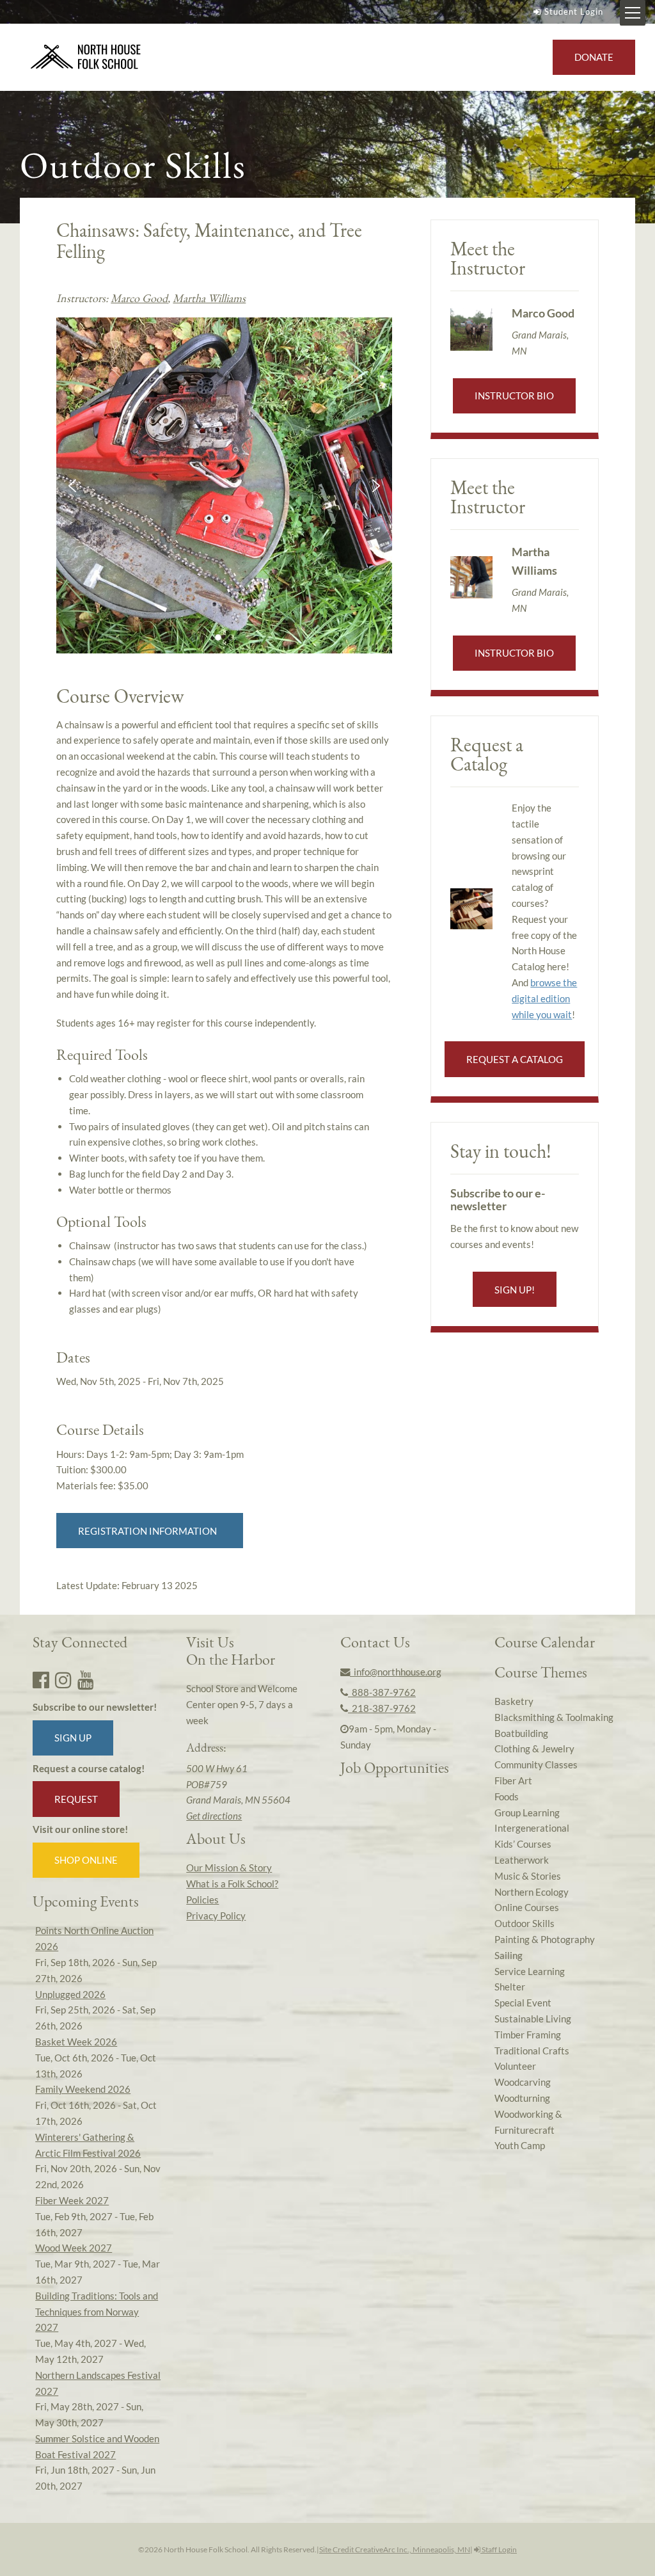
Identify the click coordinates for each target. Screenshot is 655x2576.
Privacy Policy (216, 1916)
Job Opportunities (395, 1767)
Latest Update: (127, 1585)
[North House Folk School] (86, 58)
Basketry (514, 1701)
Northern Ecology (532, 1892)
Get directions (214, 1816)
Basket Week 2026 (76, 2042)
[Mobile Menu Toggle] (633, 13)
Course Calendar (545, 1642)
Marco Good (139, 298)
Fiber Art (513, 1780)
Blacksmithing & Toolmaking (554, 1717)
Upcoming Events (86, 1901)
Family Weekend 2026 (83, 2089)
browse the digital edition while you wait (544, 998)
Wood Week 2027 (74, 2248)
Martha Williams (209, 298)
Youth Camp (520, 2145)
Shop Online (86, 1860)
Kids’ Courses (523, 1844)
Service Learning (530, 1971)
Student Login (574, 12)
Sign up (73, 1738)
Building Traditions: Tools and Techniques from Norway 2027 (97, 2312)
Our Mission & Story (229, 1868)
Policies (202, 1900)
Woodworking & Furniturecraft (528, 2122)
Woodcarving (523, 2082)
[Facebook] (41, 1679)
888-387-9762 (382, 1692)
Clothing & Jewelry (534, 1748)
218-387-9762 (382, 1708)
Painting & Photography (545, 1939)
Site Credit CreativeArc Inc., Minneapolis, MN (395, 2549)
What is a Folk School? (232, 1884)
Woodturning (522, 2098)
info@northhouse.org (396, 1672)
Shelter (510, 1987)
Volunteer (515, 2066)
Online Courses (527, 1907)
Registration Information (149, 1531)
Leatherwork (522, 1860)
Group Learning (527, 1812)
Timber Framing (528, 2035)
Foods (507, 1796)
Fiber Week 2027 (72, 2200)
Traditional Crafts (532, 2051)
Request (76, 1799)
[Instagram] (63, 1679)
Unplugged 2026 (70, 1994)
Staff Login (499, 2549)
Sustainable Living (533, 2019)
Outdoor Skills (525, 1923)
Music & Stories (528, 1876)
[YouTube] (86, 1679)
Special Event (523, 2003)
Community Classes (536, 1764)
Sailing (509, 1955)
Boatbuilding (521, 1733)
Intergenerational (532, 1828)
